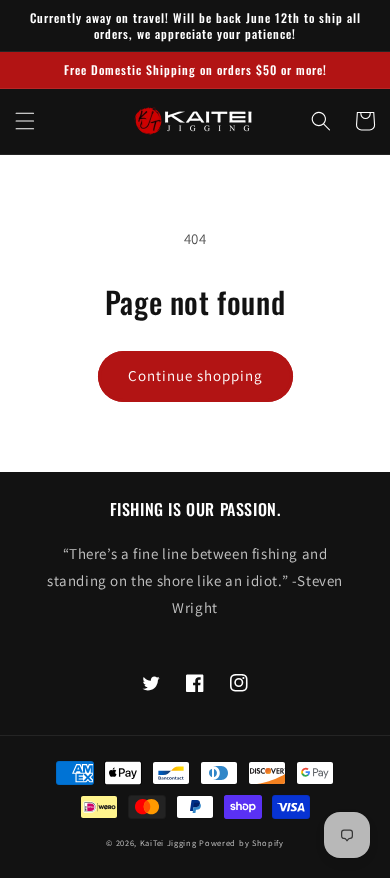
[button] (25, 121)
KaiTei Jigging (168, 842)
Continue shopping (195, 375)
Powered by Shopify (241, 842)
